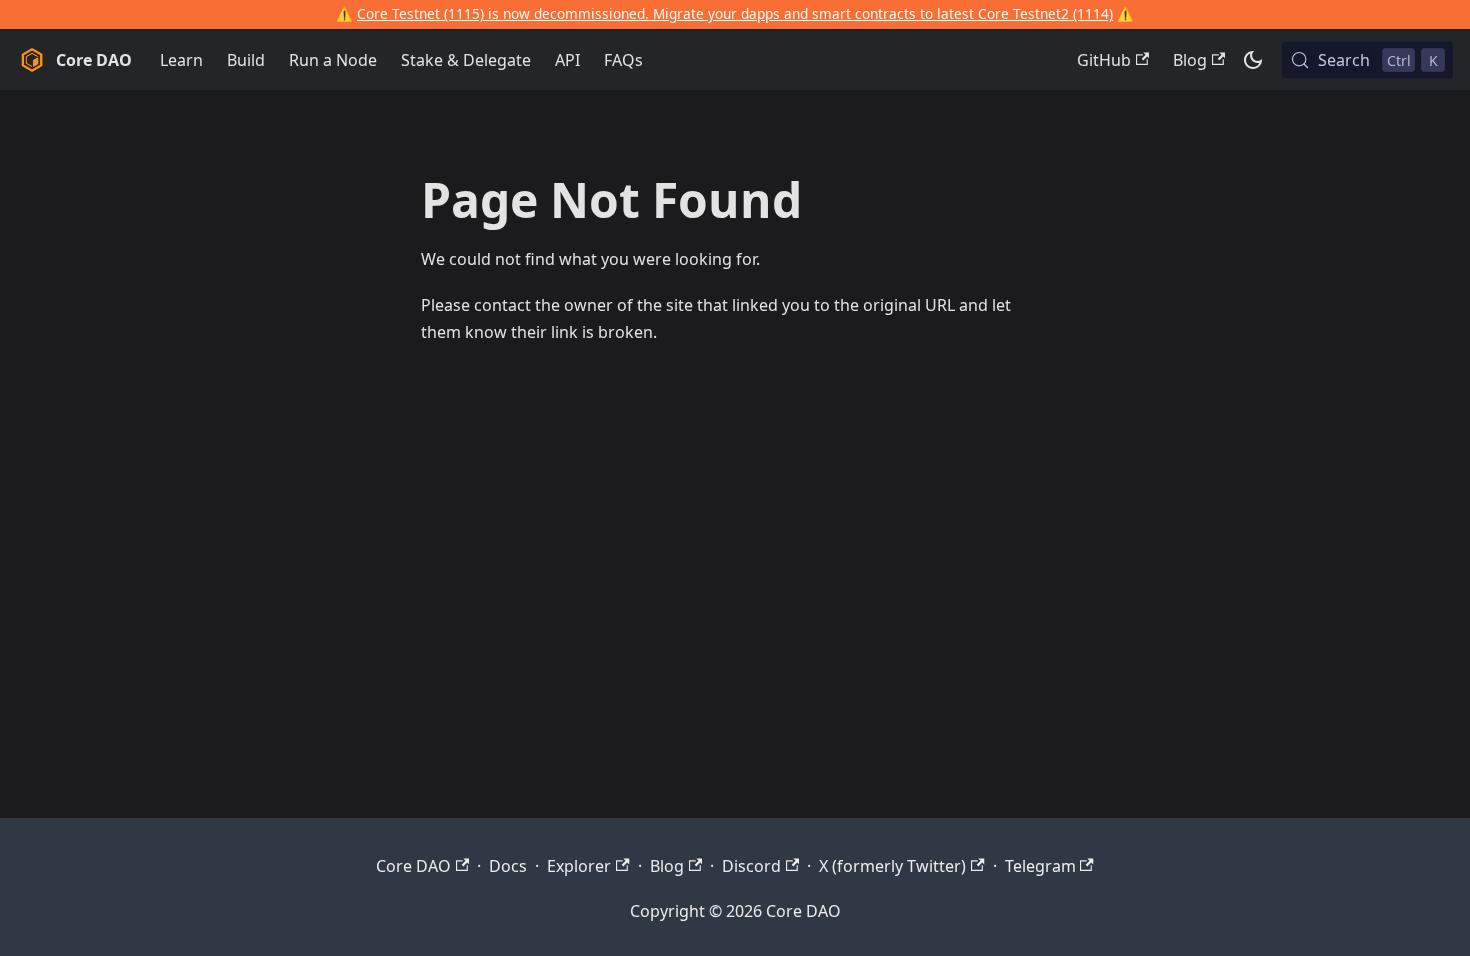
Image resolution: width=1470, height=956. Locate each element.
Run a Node (333, 60)
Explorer (579, 866)
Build (246, 60)
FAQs (623, 60)
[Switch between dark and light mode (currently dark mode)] (1253, 60)
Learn (181, 60)
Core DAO (413, 866)
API (567, 60)
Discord (751, 866)
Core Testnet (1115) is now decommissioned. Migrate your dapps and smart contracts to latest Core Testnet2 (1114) (735, 13)
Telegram (1040, 866)
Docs (508, 866)
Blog (1190, 60)
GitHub (1104, 60)
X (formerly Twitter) (892, 866)
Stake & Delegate (466, 60)
